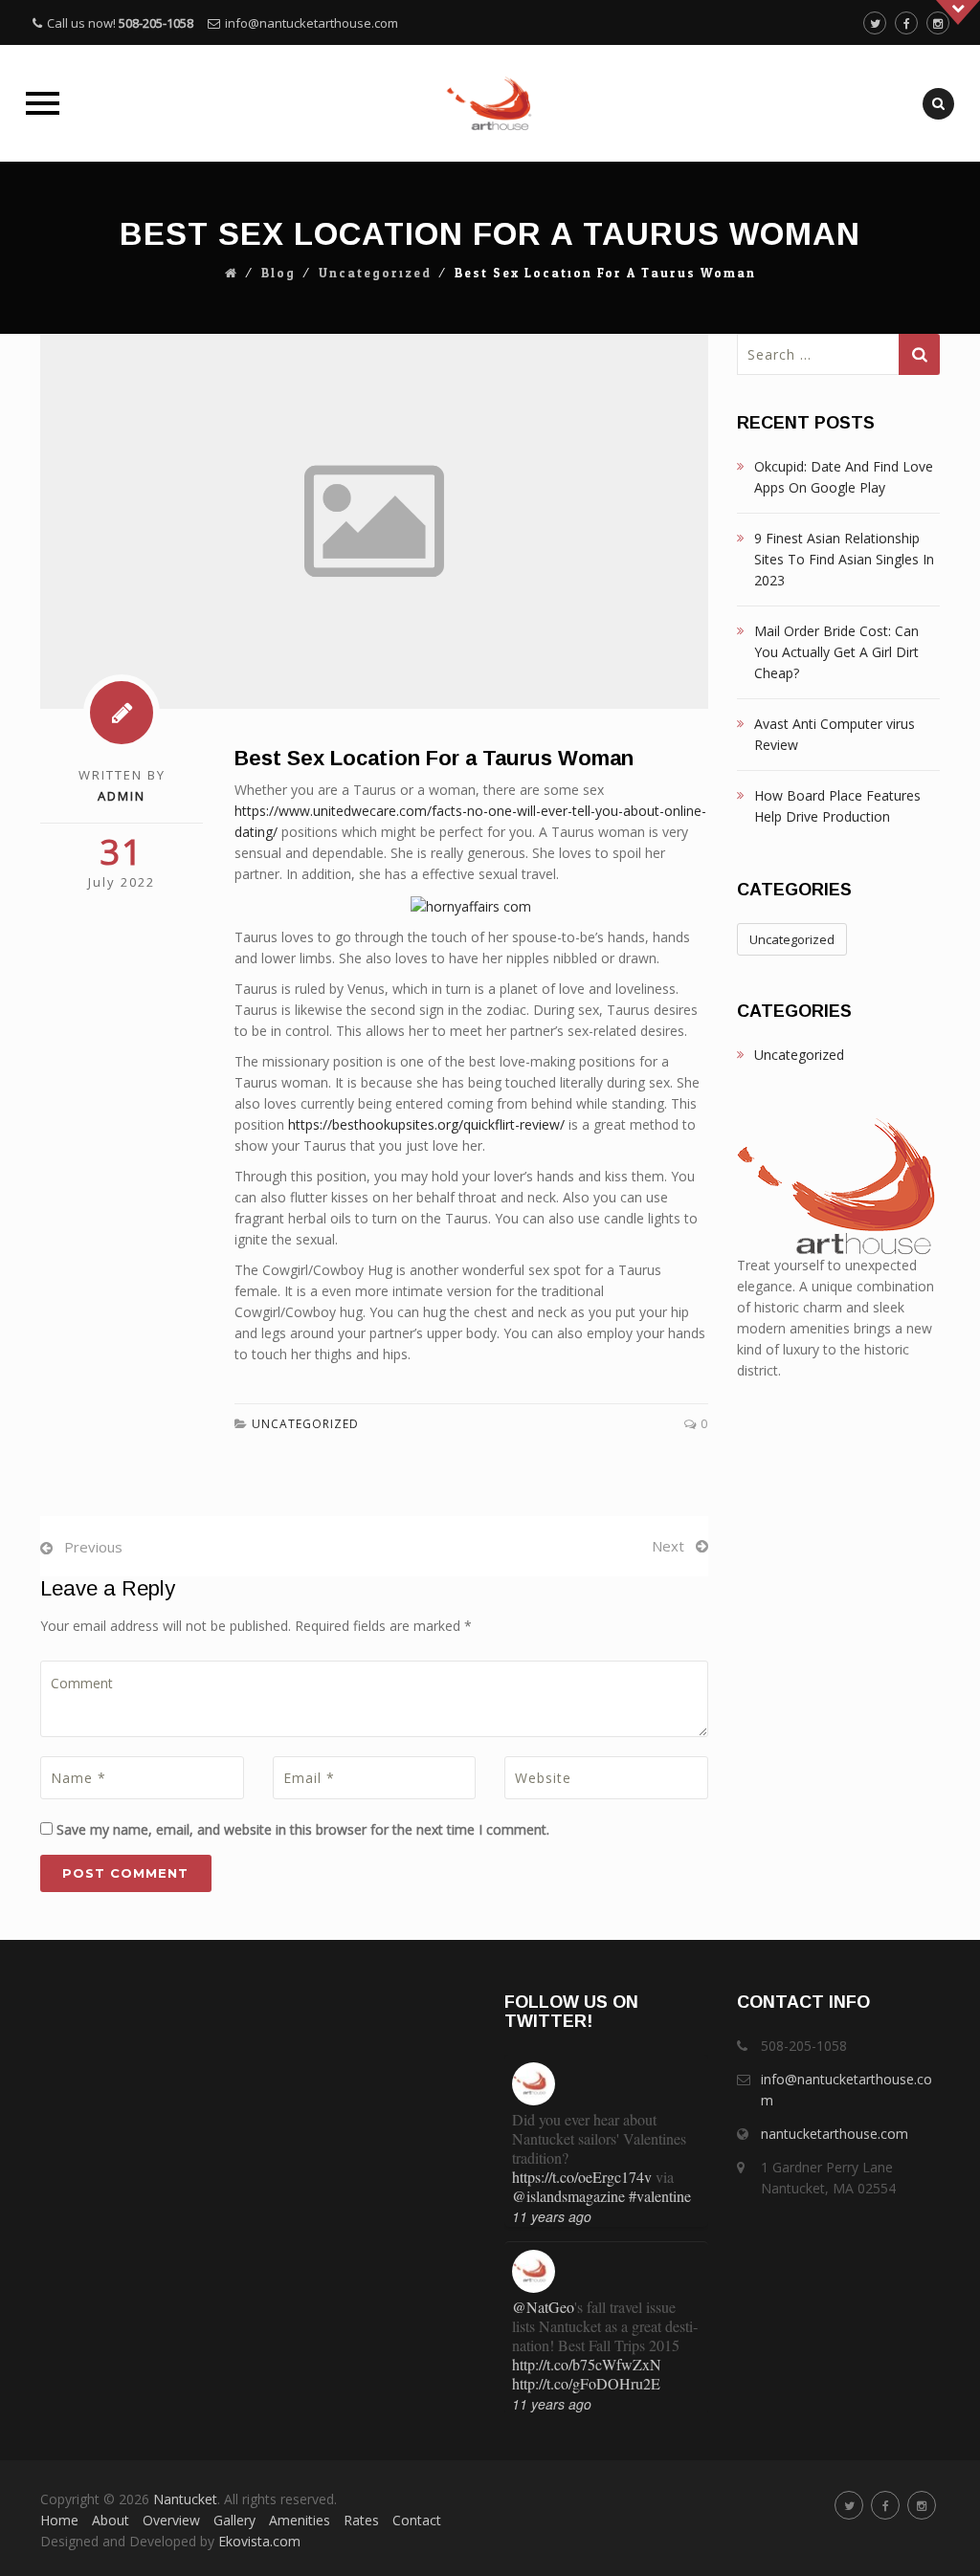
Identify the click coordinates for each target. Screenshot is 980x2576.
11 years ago (552, 2216)
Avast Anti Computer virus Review (835, 734)
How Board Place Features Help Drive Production (837, 806)
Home (59, 2520)
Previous (93, 1547)
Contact (417, 2520)
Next (668, 1546)
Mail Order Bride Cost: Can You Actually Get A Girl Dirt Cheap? (836, 652)
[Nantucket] (490, 103)
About (111, 2520)
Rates (361, 2520)
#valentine (660, 2196)
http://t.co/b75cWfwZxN (587, 2364)
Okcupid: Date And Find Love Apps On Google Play (844, 477)
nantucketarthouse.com (835, 2134)
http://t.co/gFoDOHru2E (586, 2383)
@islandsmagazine (568, 2196)
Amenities (300, 2520)
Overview (171, 2520)
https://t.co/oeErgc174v (582, 2177)
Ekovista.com (259, 2541)
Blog (278, 274)
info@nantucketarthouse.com (312, 23)
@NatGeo (543, 2307)
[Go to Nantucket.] (232, 274)
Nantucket (185, 2499)
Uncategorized (375, 274)
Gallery (234, 2520)
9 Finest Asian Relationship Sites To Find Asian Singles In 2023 (844, 559)
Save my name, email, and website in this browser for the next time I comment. (303, 1829)
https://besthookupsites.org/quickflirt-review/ (426, 1124)
